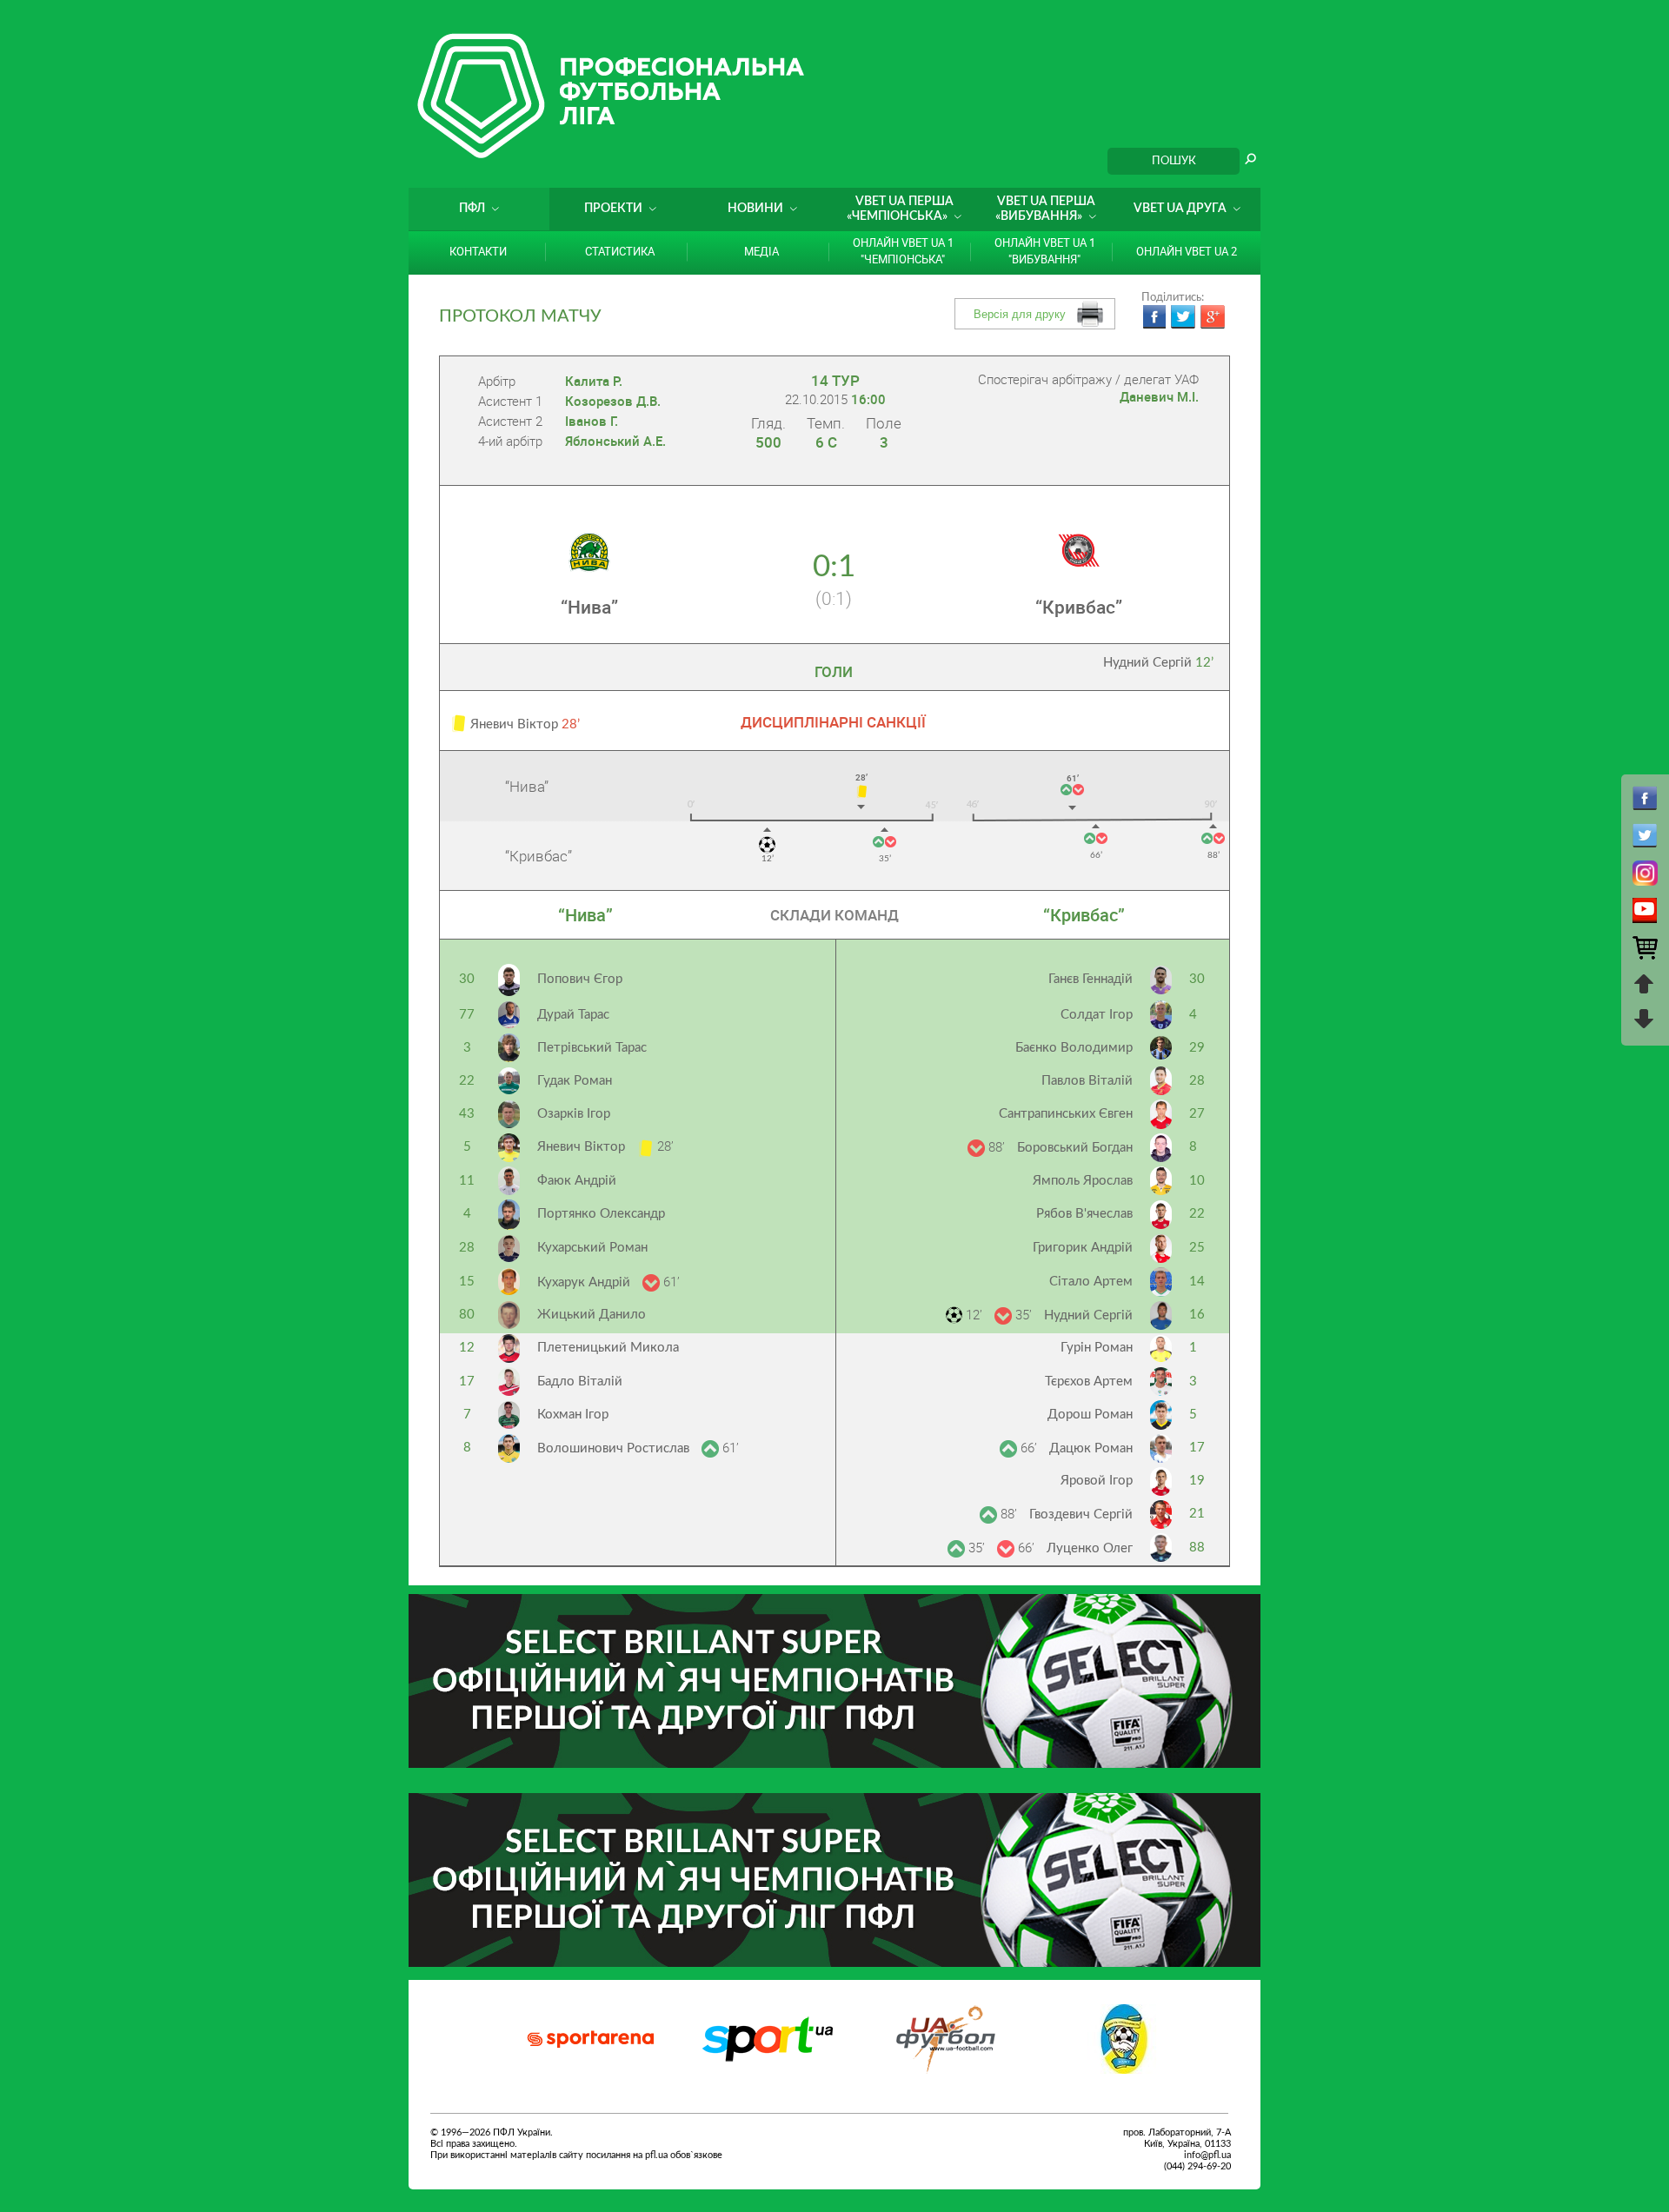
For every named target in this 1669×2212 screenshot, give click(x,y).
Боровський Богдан (1075, 1148)
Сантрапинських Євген (1066, 1114)
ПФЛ (472, 209)
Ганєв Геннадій (1091, 979)
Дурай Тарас (573, 1015)
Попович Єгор (580, 979)
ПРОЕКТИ (613, 209)
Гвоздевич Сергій (1081, 1515)
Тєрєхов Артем (1089, 1382)
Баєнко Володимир (1074, 1048)
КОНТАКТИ (478, 251)
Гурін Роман (1097, 1348)
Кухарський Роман (592, 1248)
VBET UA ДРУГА (1180, 209)
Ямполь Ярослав (1083, 1181)
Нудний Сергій (1158, 663)
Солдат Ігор (1097, 1015)
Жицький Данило (592, 1315)
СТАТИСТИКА (620, 251)
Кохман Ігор (573, 1415)
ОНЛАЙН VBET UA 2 (1187, 251)
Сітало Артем (1091, 1282)
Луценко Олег (1090, 1548)
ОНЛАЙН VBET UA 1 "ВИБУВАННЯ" (1045, 251)
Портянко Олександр (601, 1214)
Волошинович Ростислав (615, 1448)
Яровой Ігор (1097, 1481)
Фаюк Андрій (577, 1181)
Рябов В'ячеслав (1084, 1214)
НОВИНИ (755, 209)
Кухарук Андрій (585, 1282)
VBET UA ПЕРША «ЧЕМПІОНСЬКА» (900, 209)
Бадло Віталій (580, 1382)
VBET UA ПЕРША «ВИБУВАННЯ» (1045, 209)
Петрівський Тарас (592, 1048)
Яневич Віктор (583, 1147)
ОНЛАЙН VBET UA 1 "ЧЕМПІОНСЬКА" (903, 251)
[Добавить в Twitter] (1183, 317)
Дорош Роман (1090, 1415)
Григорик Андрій (1083, 1248)
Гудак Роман (575, 1081)
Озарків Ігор (574, 1114)
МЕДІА (761, 251)
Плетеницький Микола (608, 1348)
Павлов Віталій (1087, 1081)
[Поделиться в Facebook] (1154, 317)
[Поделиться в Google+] (1213, 317)
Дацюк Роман (1091, 1448)
